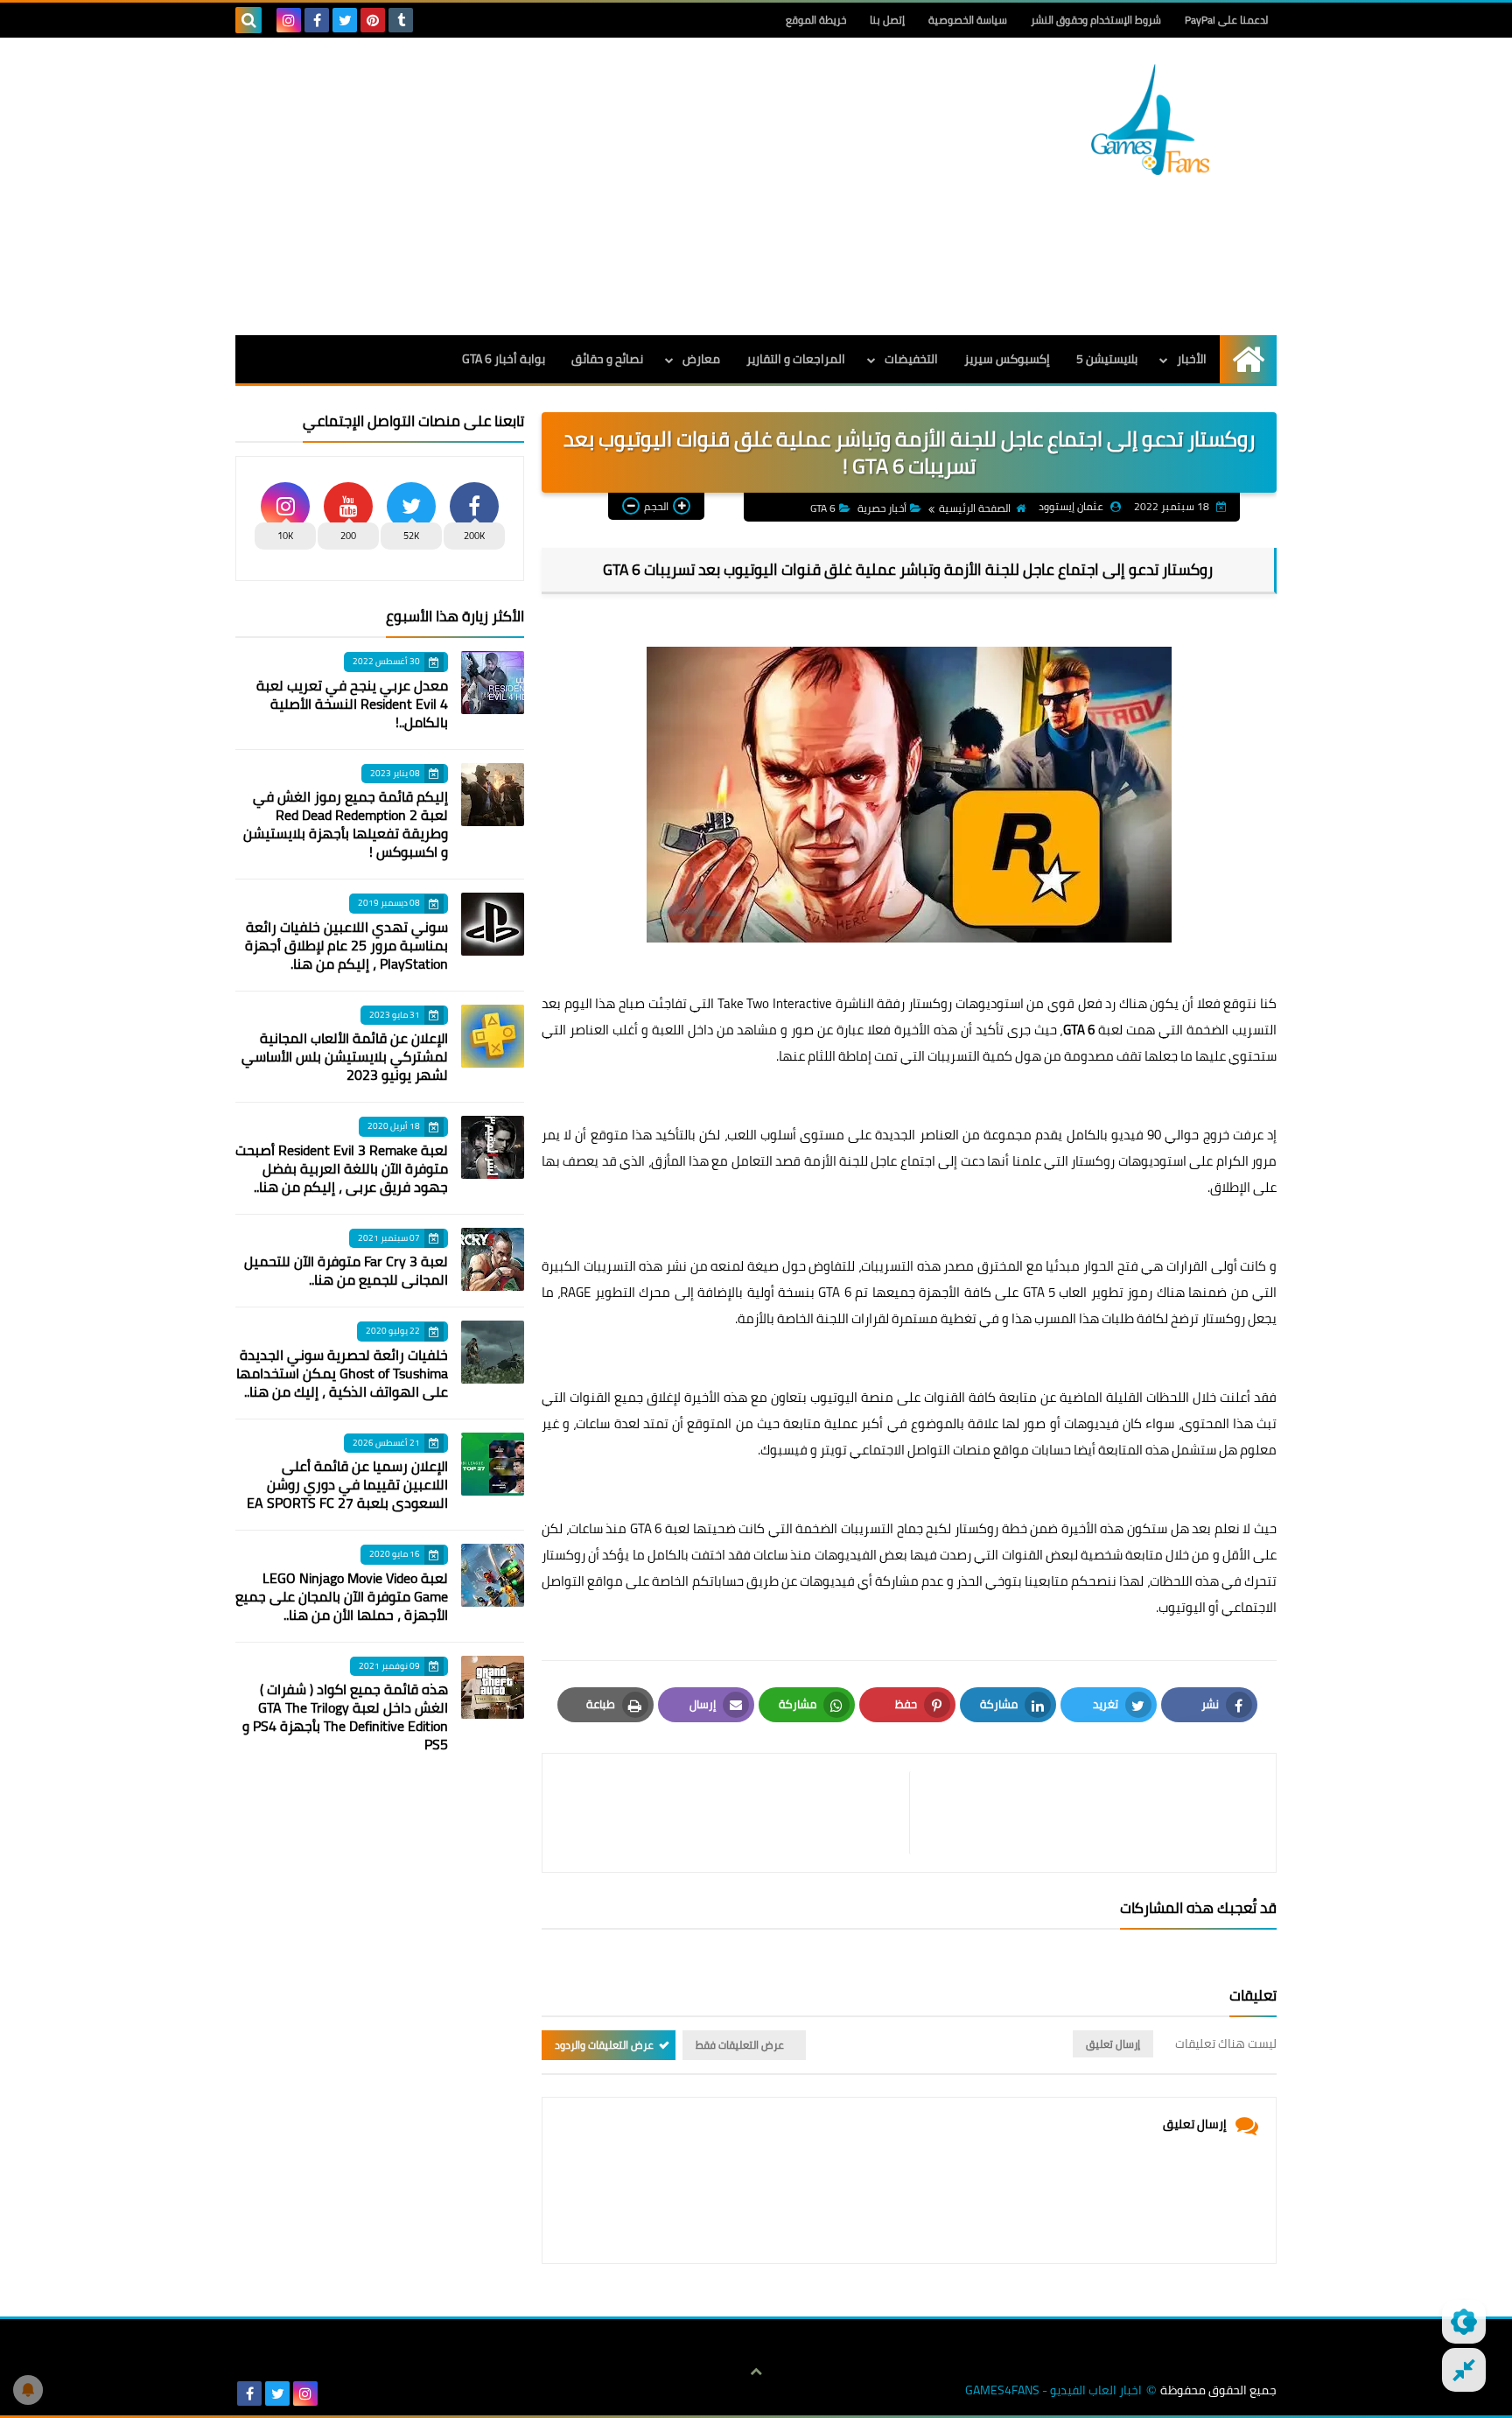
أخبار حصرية (882, 508)
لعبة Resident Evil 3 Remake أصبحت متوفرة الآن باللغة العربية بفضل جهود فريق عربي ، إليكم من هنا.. (342, 1168)
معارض (701, 359)
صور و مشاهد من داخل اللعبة (733, 1030)
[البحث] (248, 20)
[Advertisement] (554, 186)
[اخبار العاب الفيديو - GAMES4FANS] (1150, 119)
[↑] (756, 2372)
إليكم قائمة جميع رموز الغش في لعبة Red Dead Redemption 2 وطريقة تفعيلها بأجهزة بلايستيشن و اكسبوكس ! (346, 824)
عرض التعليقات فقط (740, 2045)
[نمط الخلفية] (1464, 2370)
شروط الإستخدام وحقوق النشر (1096, 20)
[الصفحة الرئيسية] (1248, 359)
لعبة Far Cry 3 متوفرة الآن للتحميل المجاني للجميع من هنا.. (346, 1270)
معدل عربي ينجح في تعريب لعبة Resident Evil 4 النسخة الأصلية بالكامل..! (352, 704)
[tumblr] (401, 20)
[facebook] (317, 20)
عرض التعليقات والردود (604, 2045)
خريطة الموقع (816, 20)
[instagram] (289, 20)
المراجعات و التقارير (796, 359)
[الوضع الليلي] (1464, 2322)
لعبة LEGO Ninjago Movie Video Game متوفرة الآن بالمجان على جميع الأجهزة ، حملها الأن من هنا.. (342, 1596)
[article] (735, 1813)
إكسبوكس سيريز (1007, 359)
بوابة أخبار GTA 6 (504, 359)
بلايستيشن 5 (1107, 359)
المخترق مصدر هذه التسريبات (942, 1266)
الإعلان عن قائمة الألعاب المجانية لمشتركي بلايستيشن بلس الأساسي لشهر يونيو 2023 (345, 1056)
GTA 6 (823, 508)
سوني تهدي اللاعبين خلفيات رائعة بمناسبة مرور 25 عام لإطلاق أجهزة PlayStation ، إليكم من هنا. (346, 945)
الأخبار (1192, 359)
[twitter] (345, 20)
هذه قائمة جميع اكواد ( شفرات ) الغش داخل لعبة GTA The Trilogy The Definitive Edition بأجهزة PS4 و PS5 (345, 1717)
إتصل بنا (887, 20)
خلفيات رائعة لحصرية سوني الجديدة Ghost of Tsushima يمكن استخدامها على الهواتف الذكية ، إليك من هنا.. (342, 1373)
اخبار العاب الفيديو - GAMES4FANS (1053, 2390)
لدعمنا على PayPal (1226, 20)
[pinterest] (373, 20)
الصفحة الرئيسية (975, 508)
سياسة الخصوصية (968, 20)
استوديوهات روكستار (966, 1003)
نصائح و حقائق (607, 359)
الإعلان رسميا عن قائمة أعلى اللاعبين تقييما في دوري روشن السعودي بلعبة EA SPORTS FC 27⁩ (347, 1484)
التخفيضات (911, 359)
